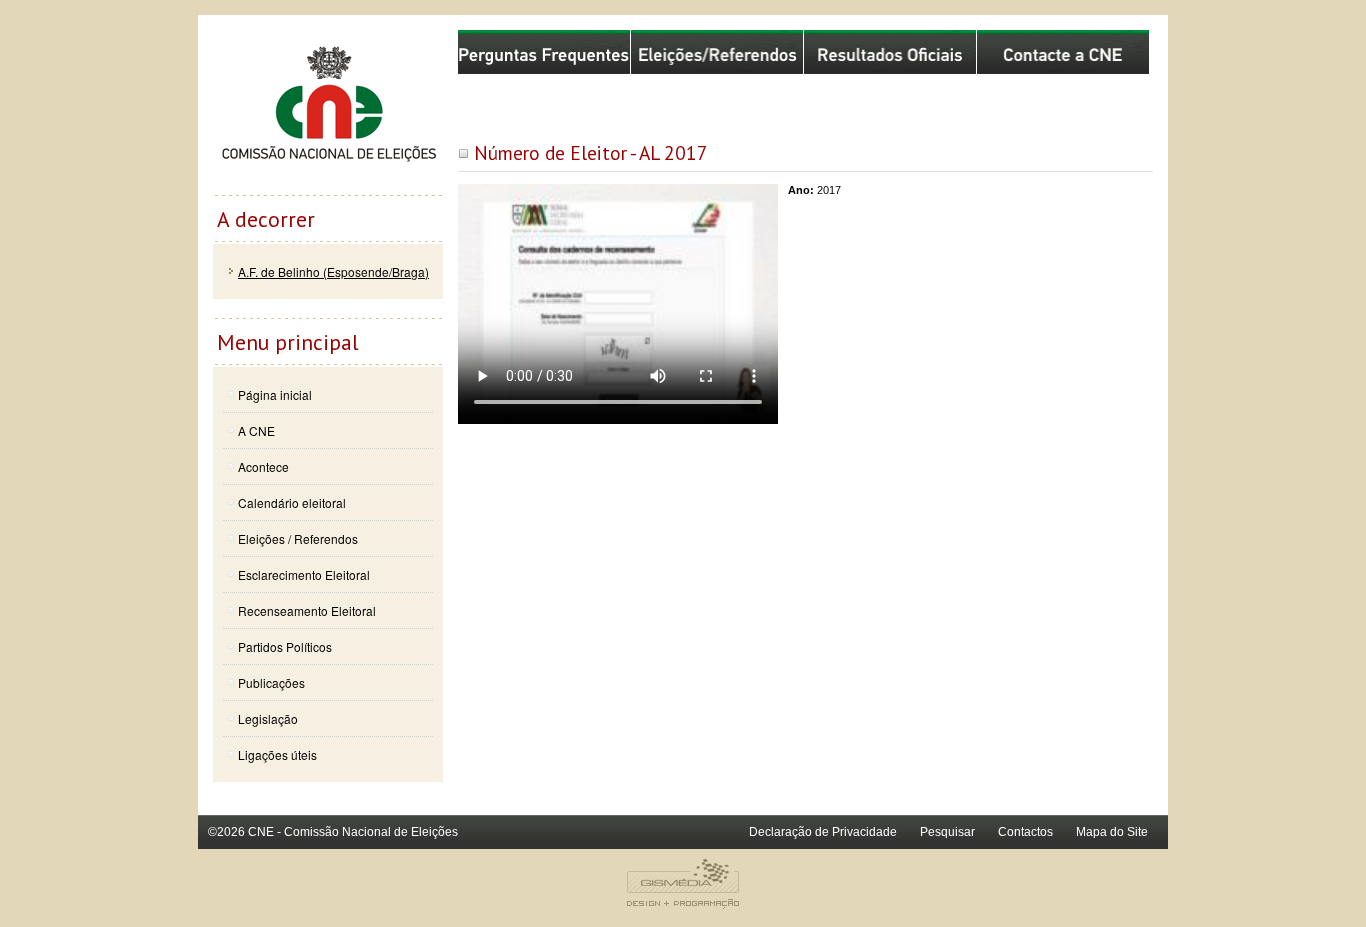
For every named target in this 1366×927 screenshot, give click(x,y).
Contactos (1025, 832)
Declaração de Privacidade (823, 832)
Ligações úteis (277, 754)
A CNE (256, 430)
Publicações (271, 682)
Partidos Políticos (285, 646)
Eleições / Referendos (298, 538)
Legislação (268, 718)
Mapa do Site (1112, 832)
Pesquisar (947, 832)
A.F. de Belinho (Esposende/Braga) (333, 271)
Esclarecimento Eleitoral (304, 574)
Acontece (263, 466)
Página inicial (275, 394)
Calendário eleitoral (292, 502)
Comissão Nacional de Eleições (328, 112)
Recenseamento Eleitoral (307, 610)
